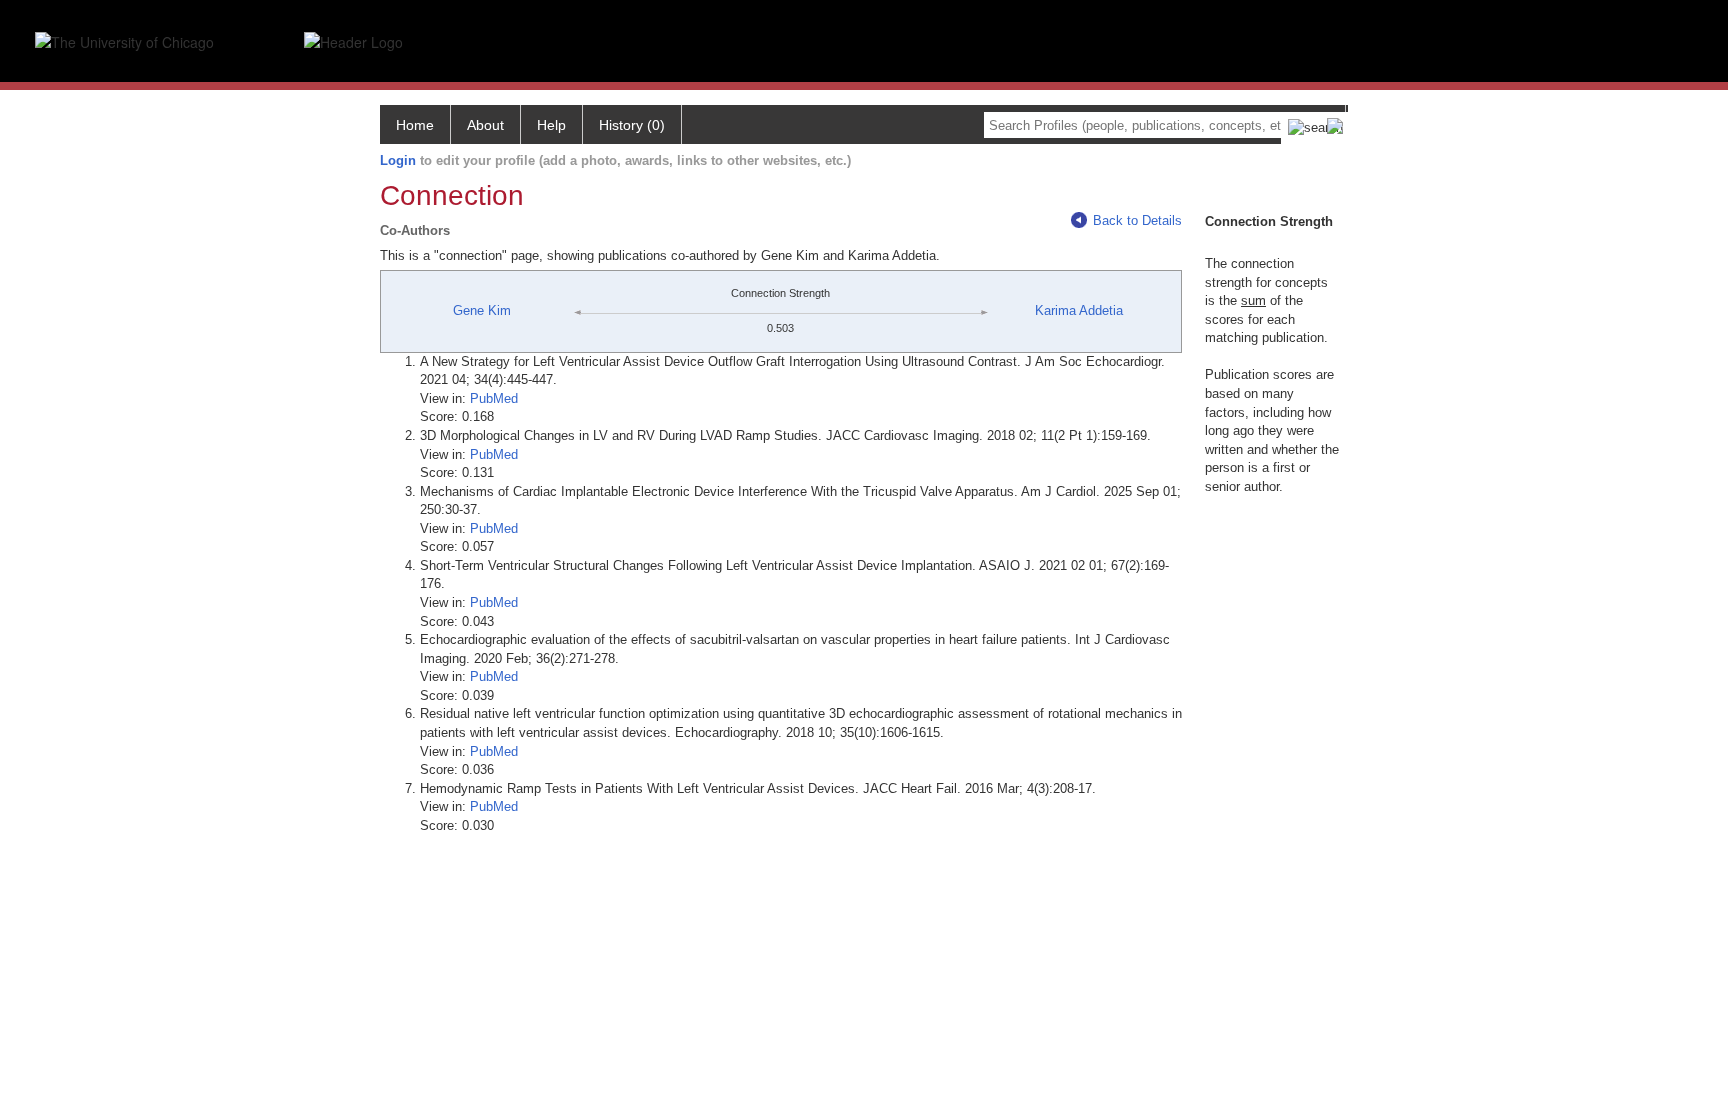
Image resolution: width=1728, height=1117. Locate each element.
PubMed (494, 398)
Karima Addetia (1079, 310)
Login (398, 160)
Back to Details (1137, 220)
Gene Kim (482, 310)
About (485, 125)
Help (551, 125)
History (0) (632, 125)
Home (415, 125)
